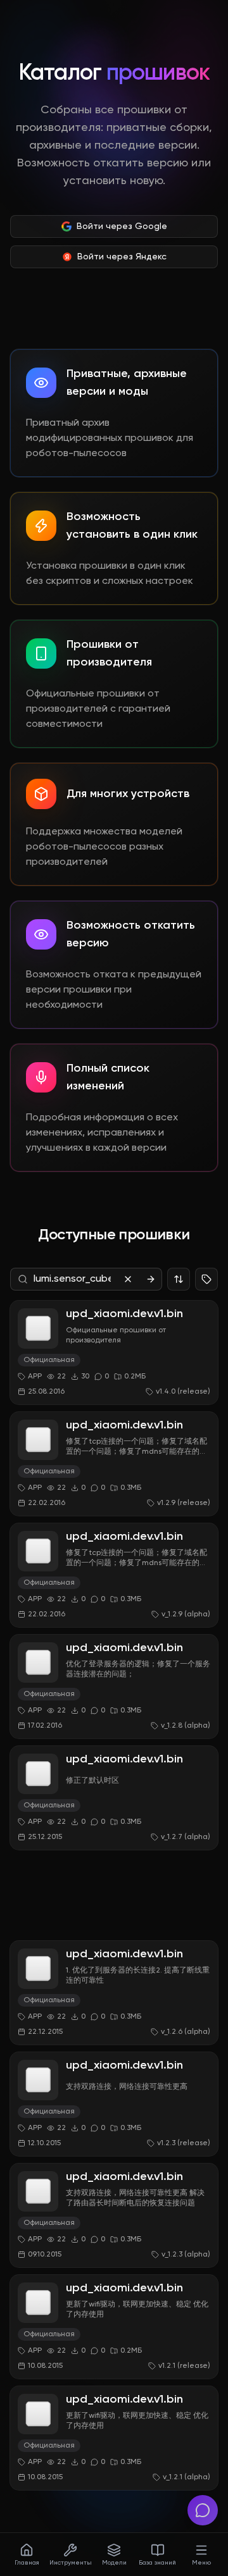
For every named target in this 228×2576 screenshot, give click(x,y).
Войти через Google (122, 226)
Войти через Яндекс (122, 257)
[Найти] (151, 1279)
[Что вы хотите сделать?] (203, 2510)
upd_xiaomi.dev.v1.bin (124, 1314)
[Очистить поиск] (128, 1279)
